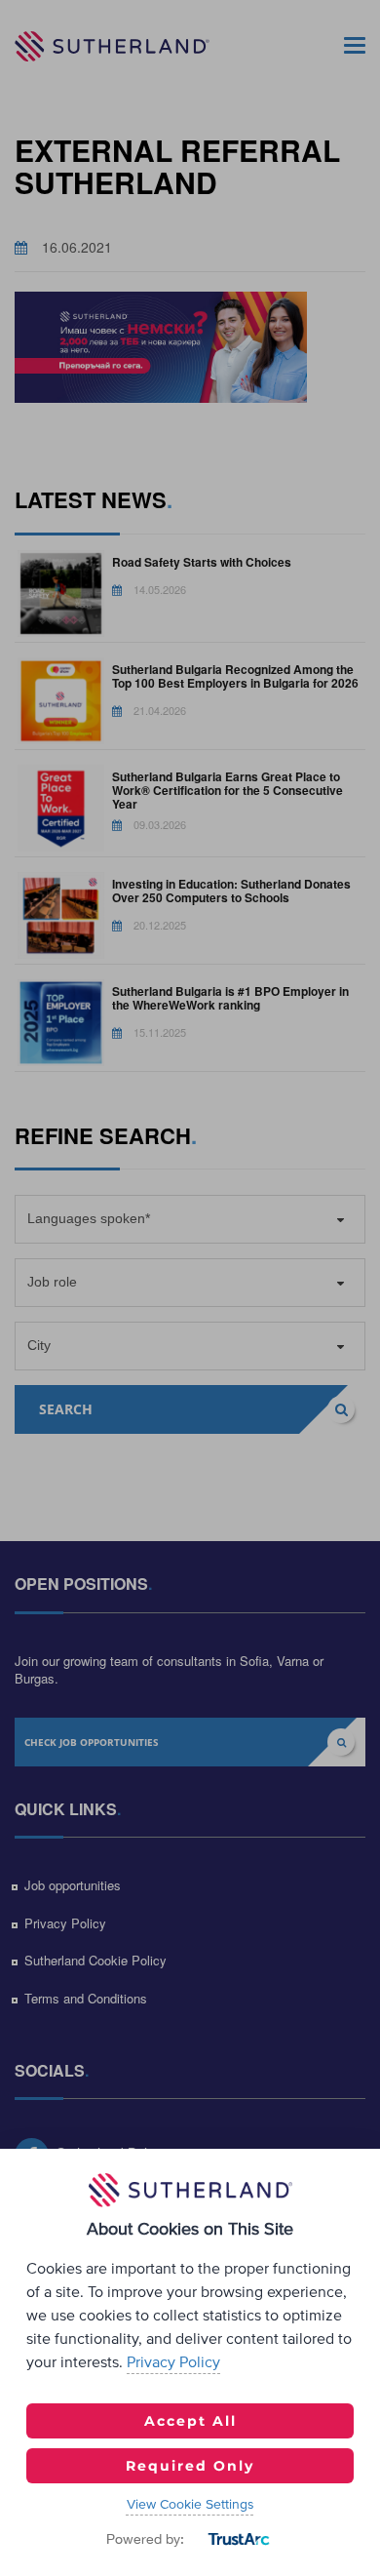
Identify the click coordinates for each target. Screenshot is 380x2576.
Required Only (190, 2466)
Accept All (190, 2421)
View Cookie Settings (190, 2505)
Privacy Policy (173, 2362)
